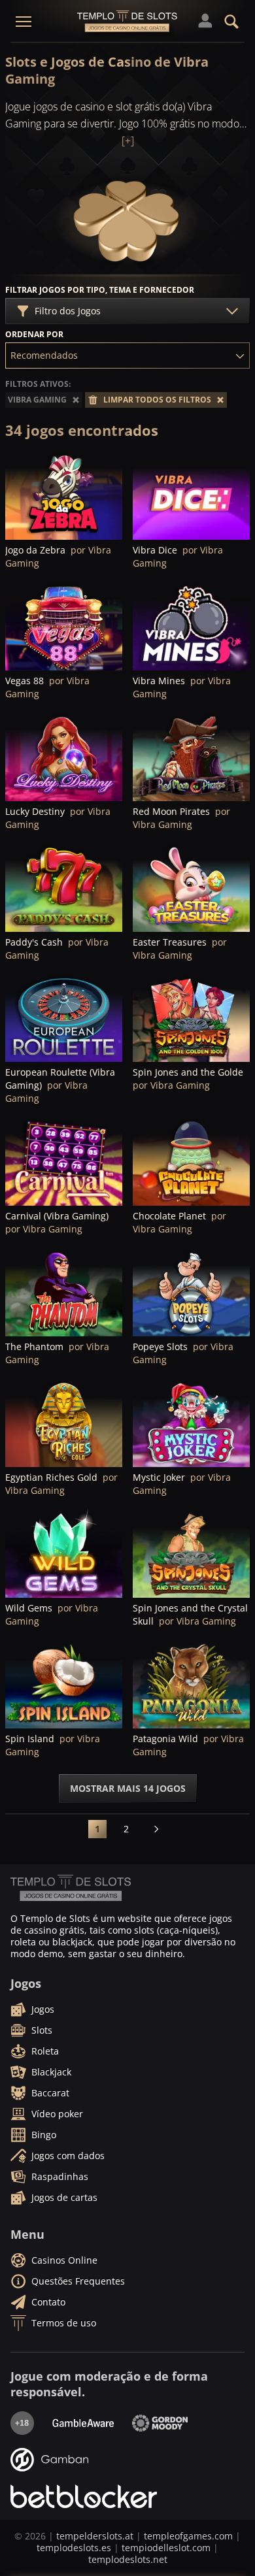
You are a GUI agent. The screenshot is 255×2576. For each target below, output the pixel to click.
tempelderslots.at (95, 2536)
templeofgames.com (188, 2536)
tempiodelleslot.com (166, 2548)
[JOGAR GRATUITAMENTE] (64, 495)
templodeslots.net (128, 2559)
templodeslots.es (74, 2548)
